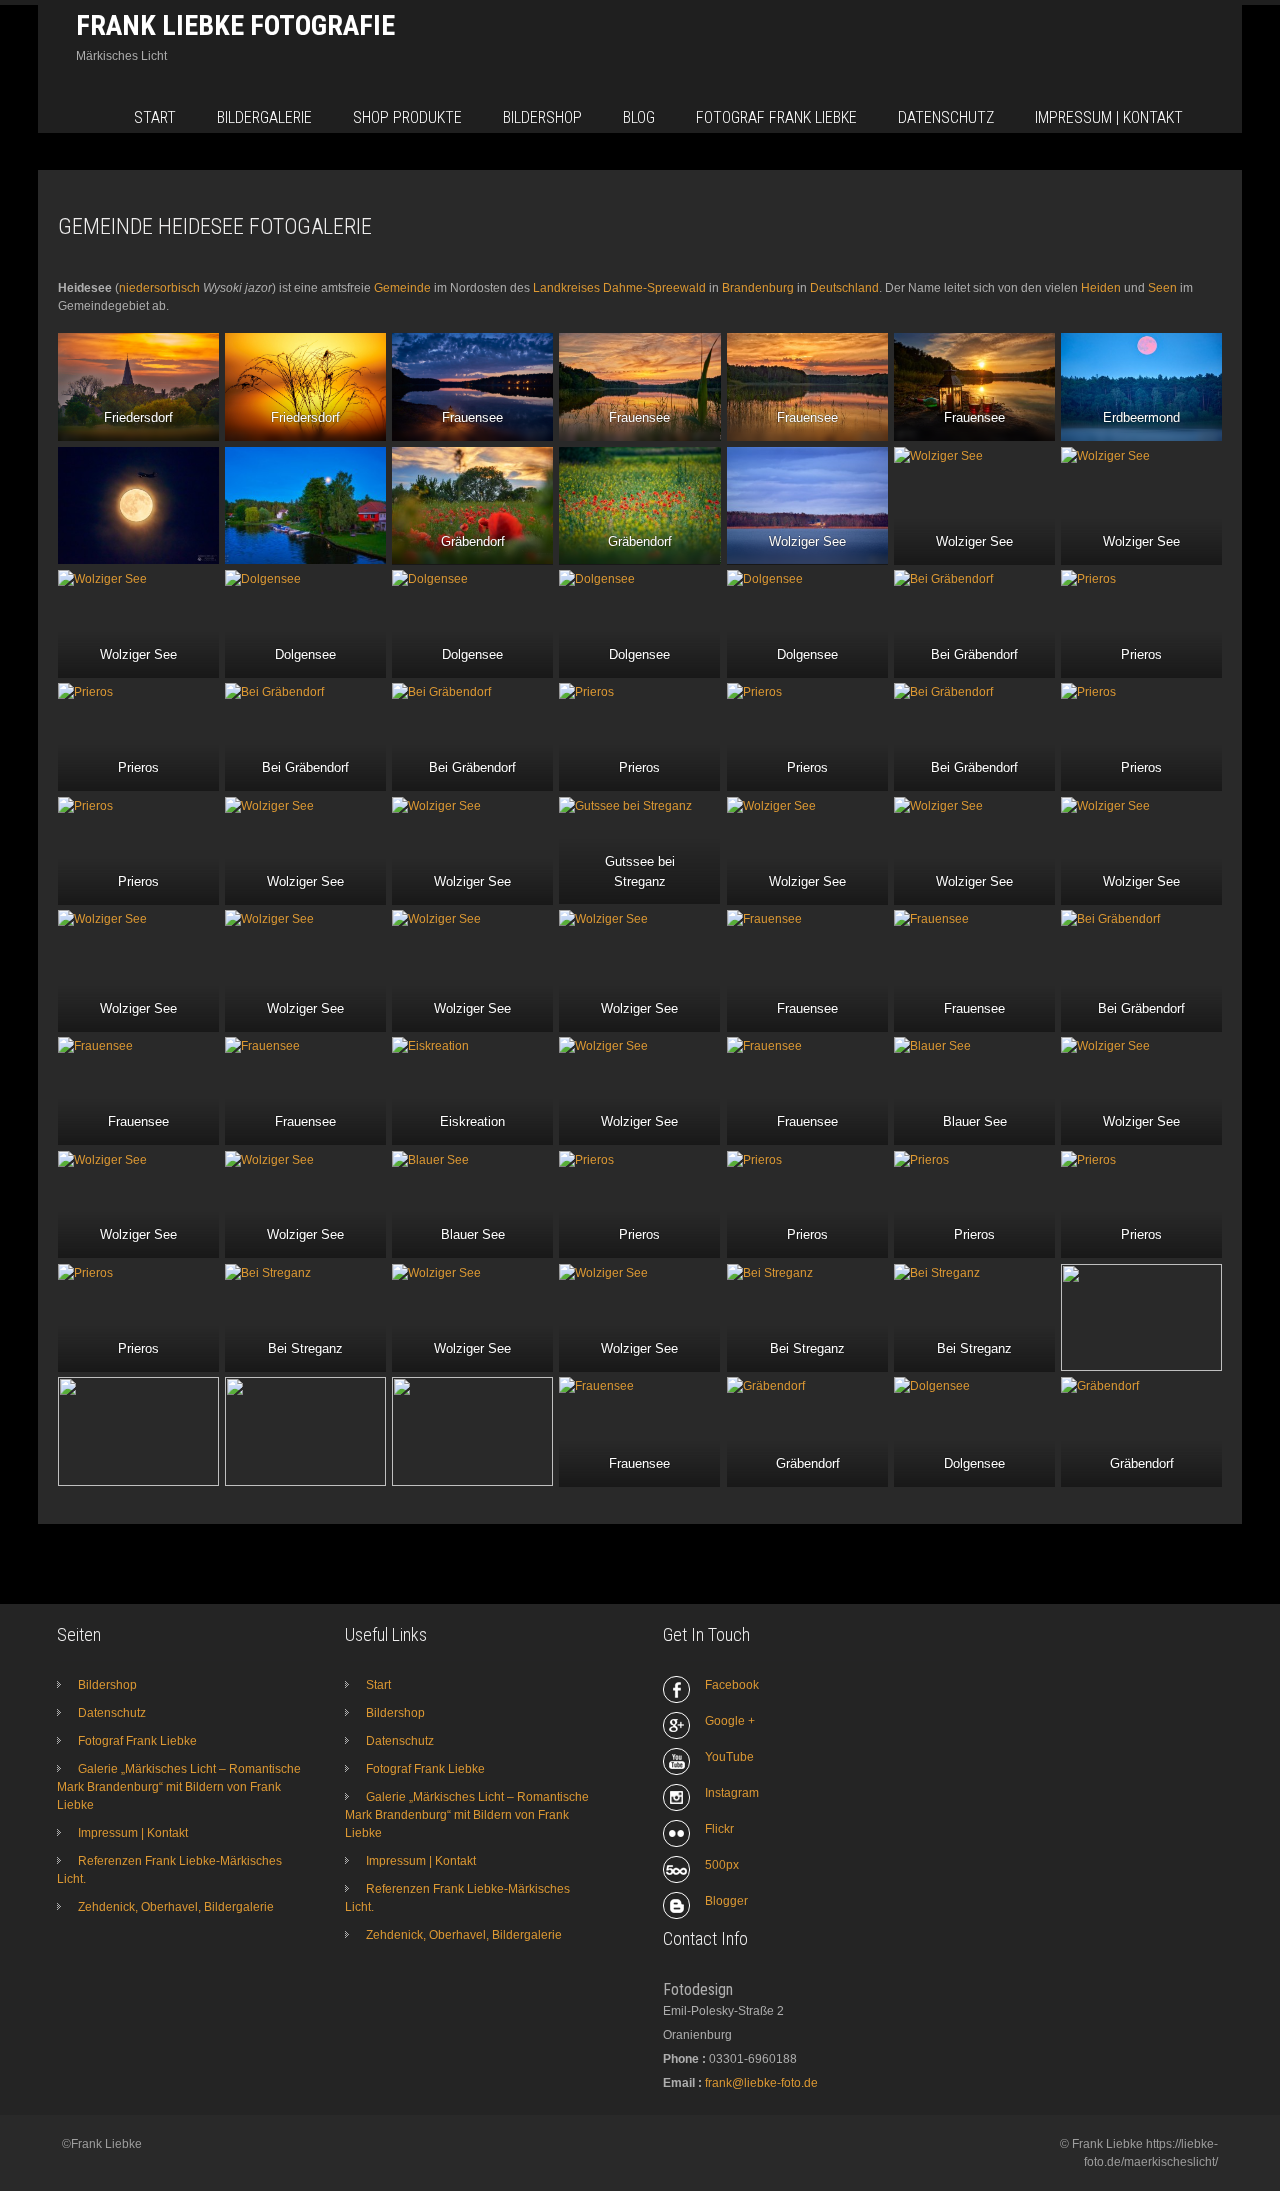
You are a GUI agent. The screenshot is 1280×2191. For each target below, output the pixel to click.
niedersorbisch (159, 288)
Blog (639, 117)
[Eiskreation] (472, 1090)
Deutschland (844, 288)
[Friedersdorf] (138, 387)
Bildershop (542, 117)
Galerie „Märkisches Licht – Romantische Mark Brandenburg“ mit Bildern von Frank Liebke (179, 1787)
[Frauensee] (472, 387)
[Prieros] (1141, 623)
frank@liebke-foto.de (761, 2083)
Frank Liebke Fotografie (235, 25)
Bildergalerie (264, 117)
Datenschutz (946, 117)
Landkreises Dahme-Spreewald (619, 288)
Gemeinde (402, 288)
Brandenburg (758, 288)
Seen (1162, 288)
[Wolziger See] (807, 505)
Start (155, 117)
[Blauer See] (974, 1090)
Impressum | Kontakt (1109, 117)
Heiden (1101, 288)
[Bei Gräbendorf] (974, 623)
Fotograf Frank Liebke (776, 117)
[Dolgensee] (305, 623)
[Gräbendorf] (472, 505)
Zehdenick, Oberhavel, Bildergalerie (176, 1907)
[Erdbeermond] (1141, 387)
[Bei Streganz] (305, 1317)
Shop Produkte (407, 117)
